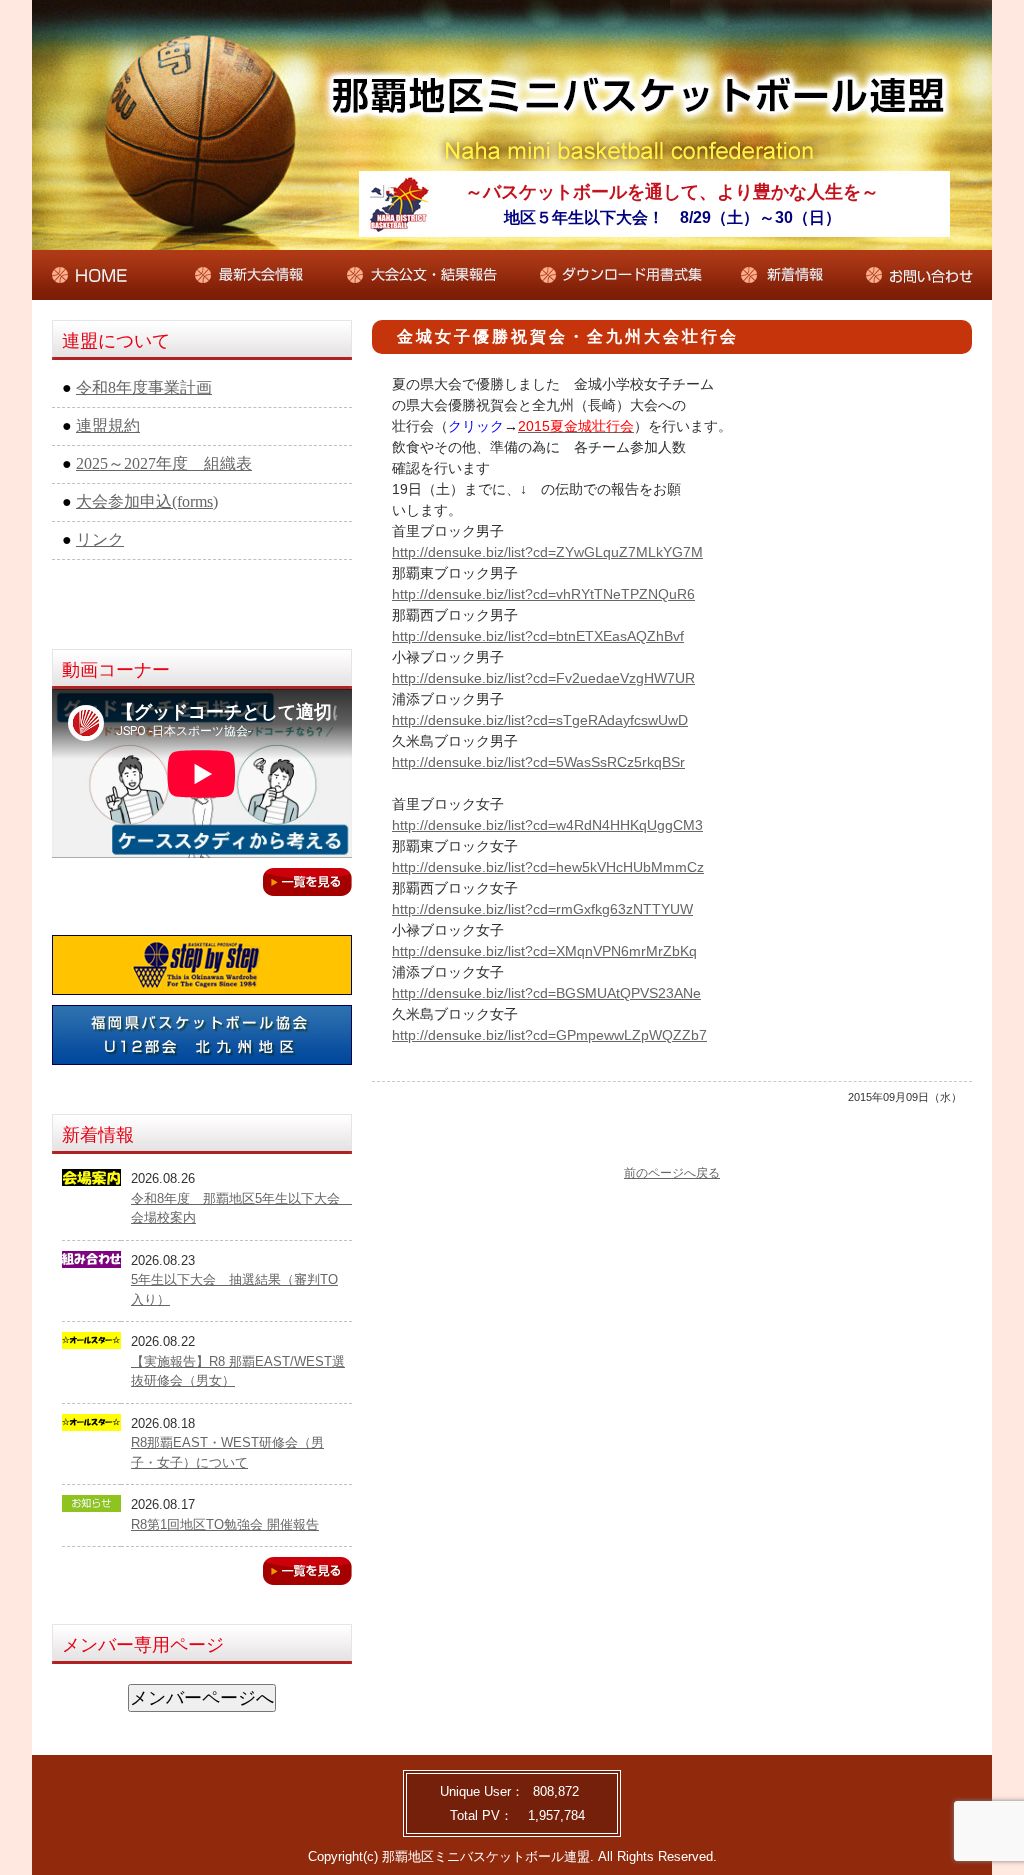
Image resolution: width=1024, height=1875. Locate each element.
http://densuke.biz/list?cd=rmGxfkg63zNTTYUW (542, 909)
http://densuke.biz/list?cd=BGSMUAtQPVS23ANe (546, 993)
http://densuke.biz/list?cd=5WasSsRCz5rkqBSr (538, 762)
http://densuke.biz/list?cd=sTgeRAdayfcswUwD (540, 720)
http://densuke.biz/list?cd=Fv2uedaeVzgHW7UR (543, 678)
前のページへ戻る (672, 1173)
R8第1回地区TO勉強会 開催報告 (225, 1524)
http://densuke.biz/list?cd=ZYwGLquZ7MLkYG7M (547, 552)
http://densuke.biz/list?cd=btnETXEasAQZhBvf (538, 636)
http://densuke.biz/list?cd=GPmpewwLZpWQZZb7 (549, 1035)
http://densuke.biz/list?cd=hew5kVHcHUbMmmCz (548, 867)
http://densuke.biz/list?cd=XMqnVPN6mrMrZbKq (544, 951)
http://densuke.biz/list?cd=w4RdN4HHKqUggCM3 (547, 825)
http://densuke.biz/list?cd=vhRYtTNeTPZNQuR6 (543, 594)
